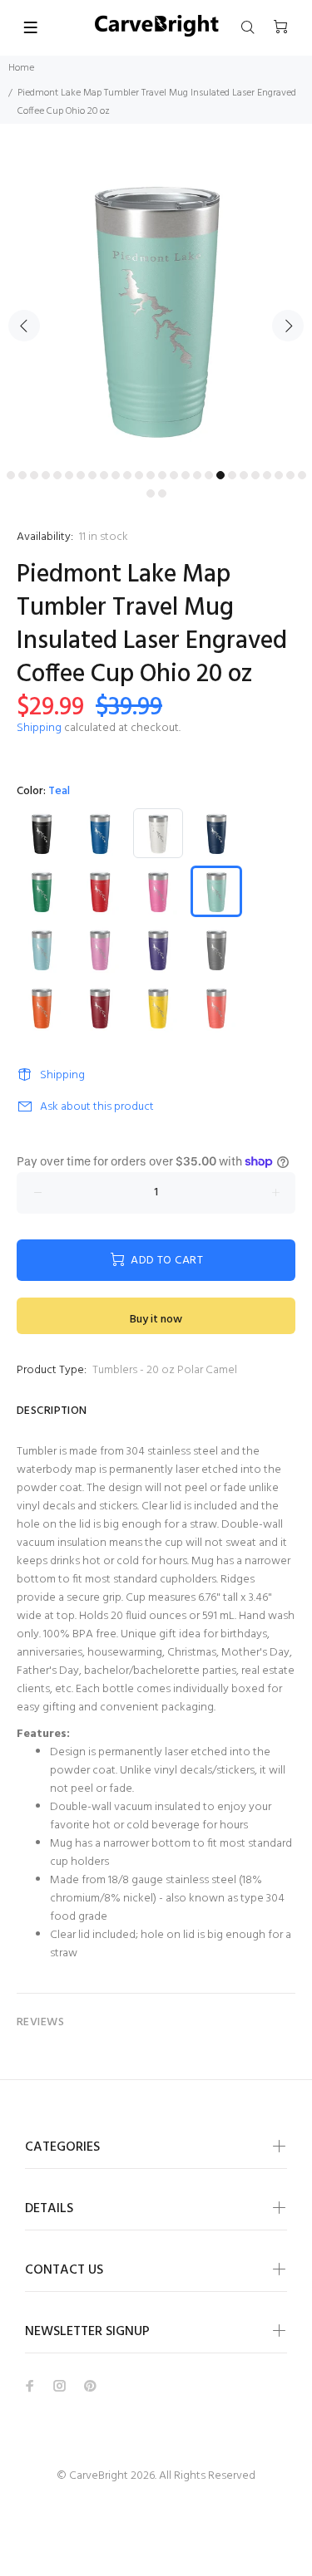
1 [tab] (11, 475)
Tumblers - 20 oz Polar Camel (165, 1370)
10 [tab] (116, 475)
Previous (24, 326)
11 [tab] (127, 475)
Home (21, 68)
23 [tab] (267, 475)
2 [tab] (22, 475)
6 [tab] (69, 475)
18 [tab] (209, 475)
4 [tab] (46, 475)
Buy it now (156, 1320)
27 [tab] (151, 493)
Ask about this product (97, 1107)
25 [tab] (290, 475)
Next (288, 326)
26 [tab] (302, 475)
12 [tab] (139, 475)
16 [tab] (186, 475)
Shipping (39, 728)
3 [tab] (34, 475)
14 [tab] (162, 475)
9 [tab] (104, 475)
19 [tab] (220, 475)
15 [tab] (174, 475)
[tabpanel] (156, 307)
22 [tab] (255, 475)
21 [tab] (244, 475)
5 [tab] (57, 475)
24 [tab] (279, 475)
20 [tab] (232, 475)
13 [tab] (151, 475)
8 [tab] (92, 475)
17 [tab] (197, 475)
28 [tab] (162, 493)
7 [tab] (81, 475)
